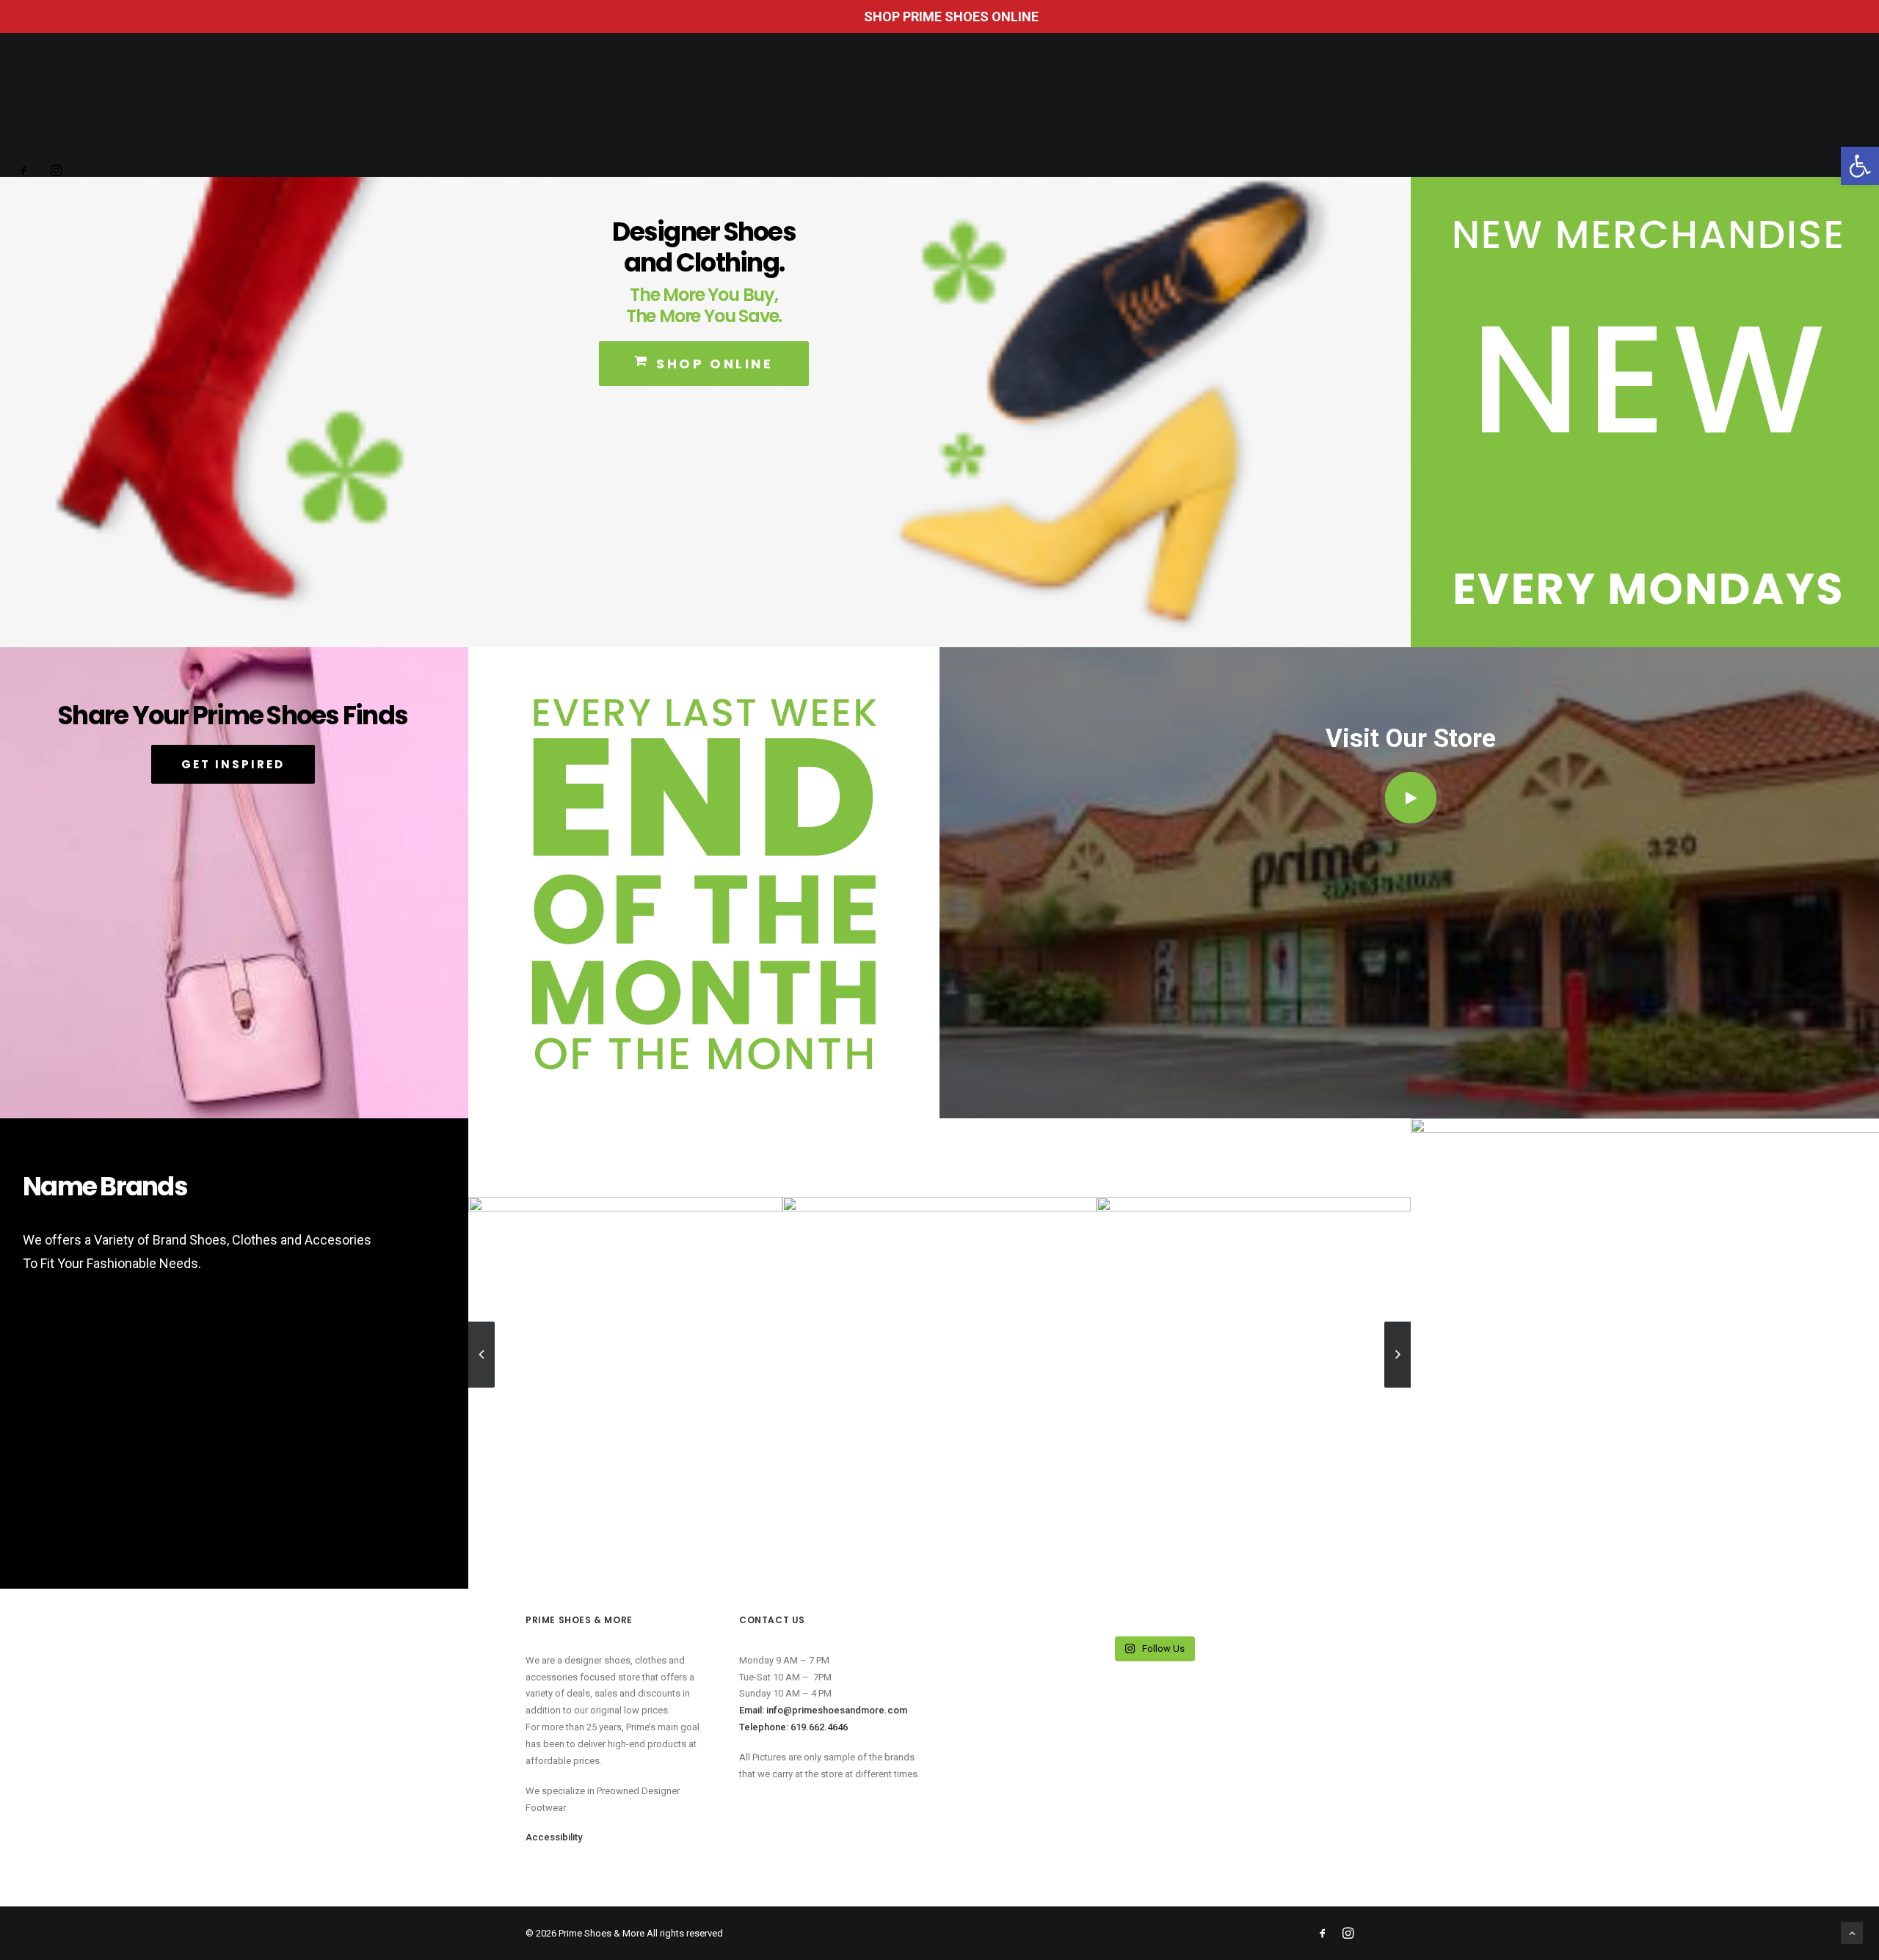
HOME (559, 101)
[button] (1860, 166)
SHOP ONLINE (1207, 101)
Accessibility (1297, 101)
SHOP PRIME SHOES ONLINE (951, 17)
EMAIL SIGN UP (1116, 101)
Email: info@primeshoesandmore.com (823, 1710)
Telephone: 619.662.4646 (793, 1727)
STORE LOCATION (741, 101)
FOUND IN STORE (635, 101)
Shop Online (715, 364)
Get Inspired (233, 764)
